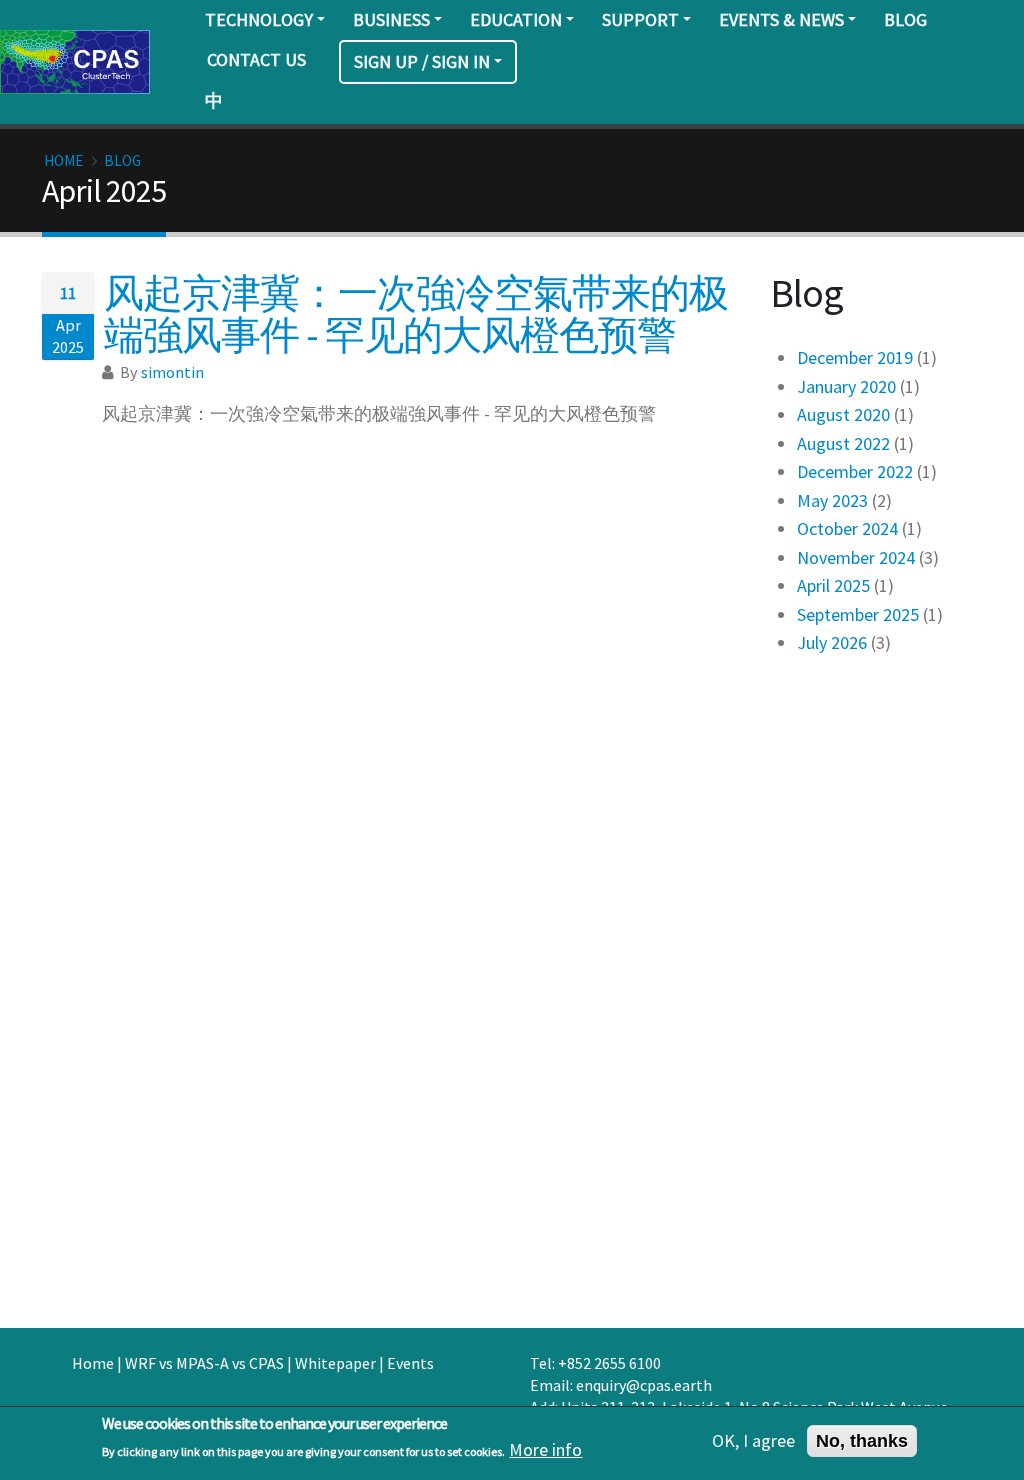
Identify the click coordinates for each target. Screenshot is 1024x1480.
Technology (259, 19)
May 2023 (832, 500)
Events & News (781, 19)
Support (640, 19)
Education (516, 19)
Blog (905, 19)
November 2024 (856, 557)
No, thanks (862, 1441)
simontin (172, 372)
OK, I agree (753, 1441)
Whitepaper (335, 1363)
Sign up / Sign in (422, 61)
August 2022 (843, 443)
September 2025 (858, 614)
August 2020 (843, 414)
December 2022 (855, 471)
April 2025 (833, 585)
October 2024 (847, 528)
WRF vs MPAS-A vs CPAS (204, 1363)
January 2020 (846, 386)
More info (545, 1450)
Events (410, 1363)
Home (63, 160)
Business (391, 19)
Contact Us (256, 59)
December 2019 (855, 357)
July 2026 (832, 642)
